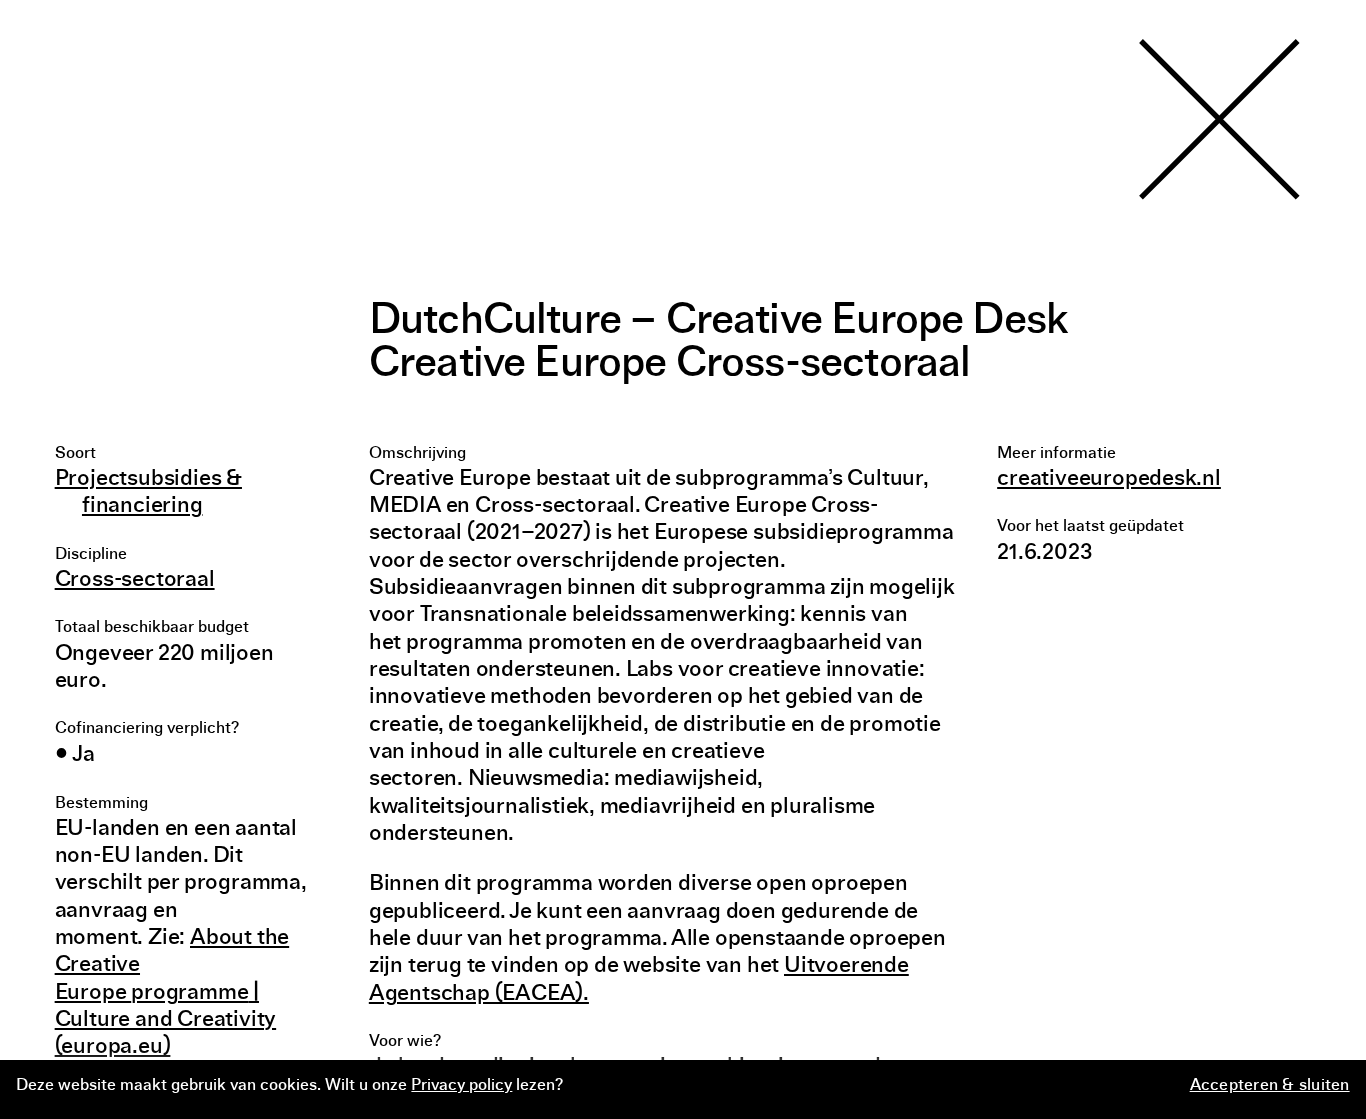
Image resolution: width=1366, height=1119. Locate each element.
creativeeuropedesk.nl (1109, 479)
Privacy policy (461, 1086)
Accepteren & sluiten (1270, 1086)
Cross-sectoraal (135, 580)
